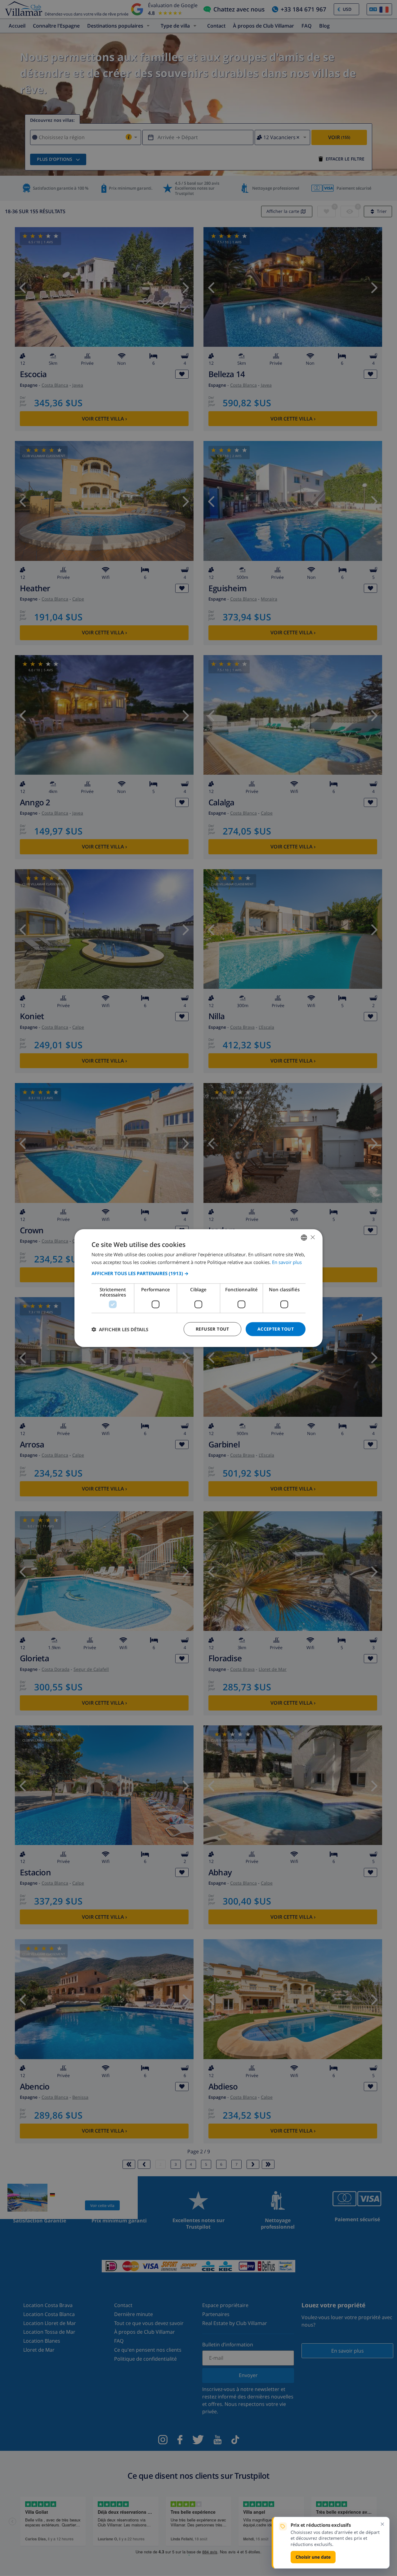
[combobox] (304, 1237)
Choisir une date (313, 2557)
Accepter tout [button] (276, 1329)
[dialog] (198, 1288)
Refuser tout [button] (212, 1329)
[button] (198, 1273)
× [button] (312, 1237)
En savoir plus (287, 1262)
